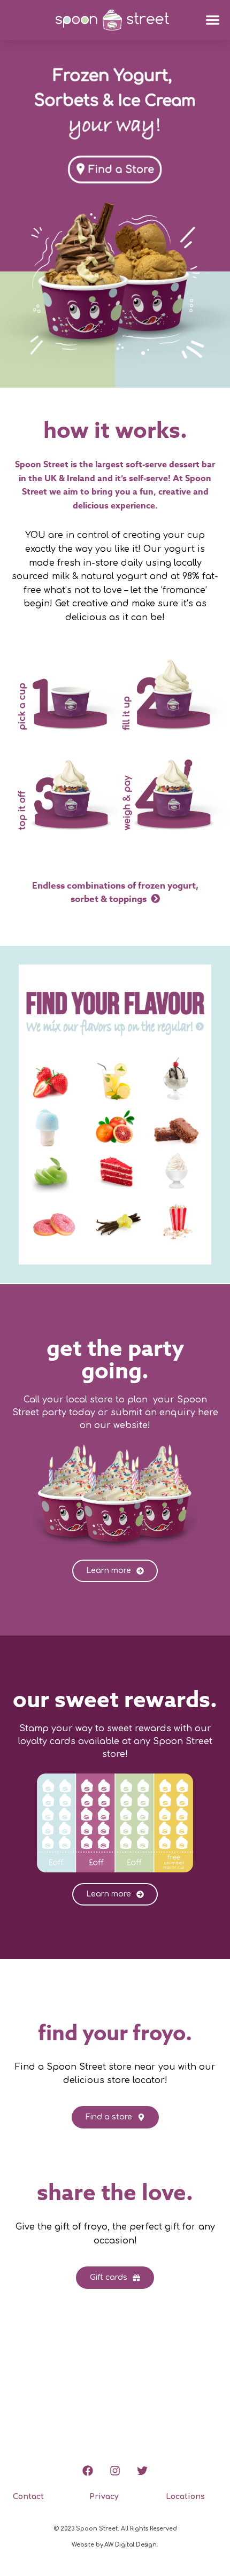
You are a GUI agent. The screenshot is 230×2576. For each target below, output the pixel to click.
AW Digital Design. (131, 2545)
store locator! (137, 2080)
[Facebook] (88, 2471)
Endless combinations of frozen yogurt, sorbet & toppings (115, 893)
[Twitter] (142, 2471)
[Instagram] (115, 2471)
